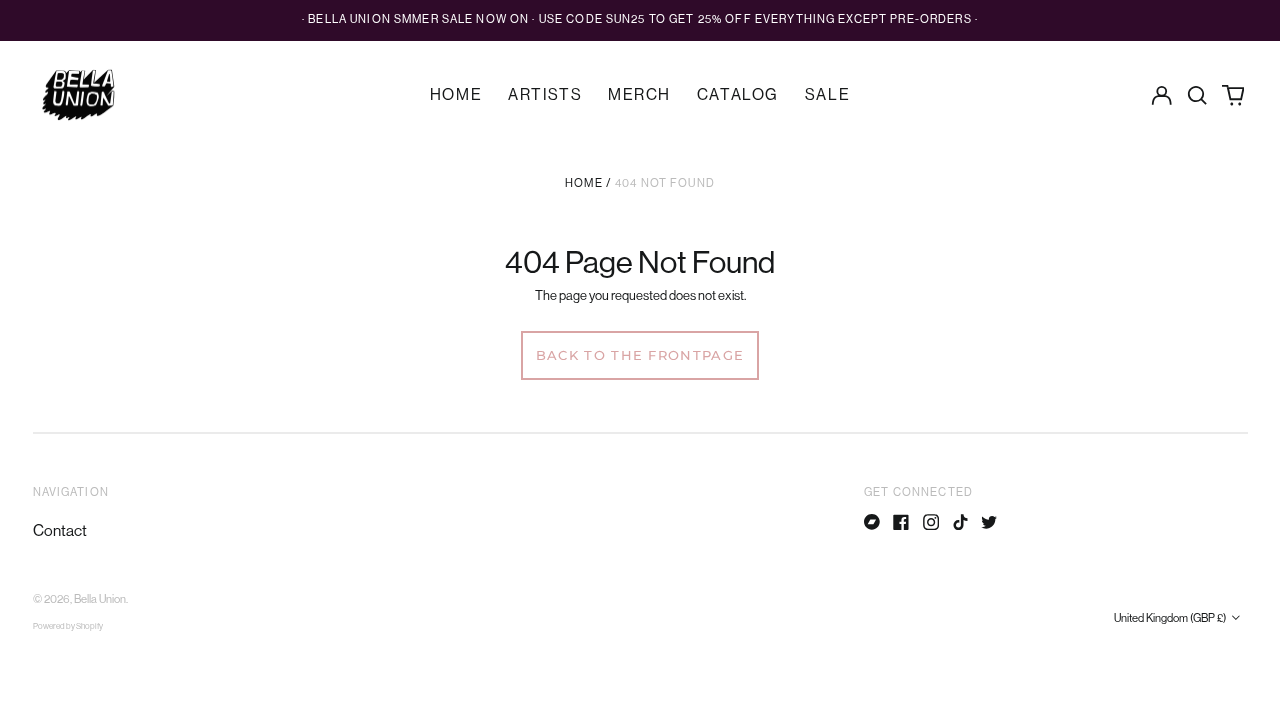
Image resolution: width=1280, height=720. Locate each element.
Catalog (738, 95)
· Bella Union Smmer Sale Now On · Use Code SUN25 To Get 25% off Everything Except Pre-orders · (640, 19)
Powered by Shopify (68, 626)
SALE (827, 95)
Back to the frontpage (640, 355)
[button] (1197, 94)
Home (456, 95)
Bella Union (100, 599)
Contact (60, 531)
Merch (639, 95)
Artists (545, 95)
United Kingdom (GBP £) (1171, 618)
